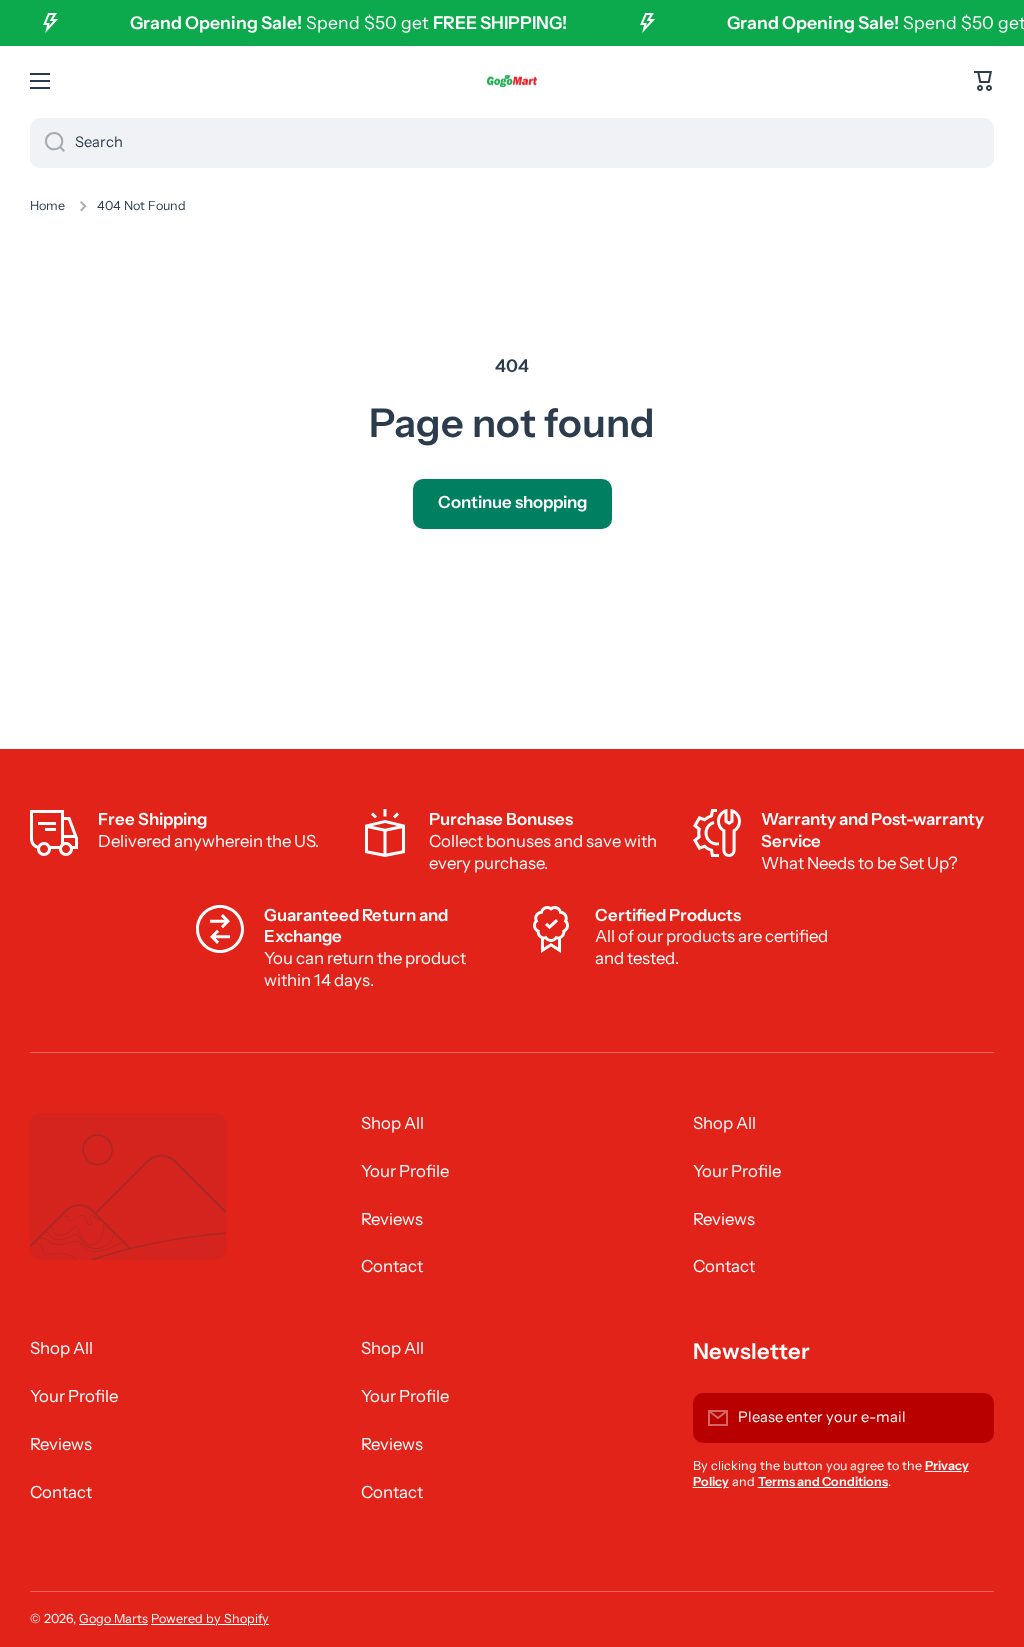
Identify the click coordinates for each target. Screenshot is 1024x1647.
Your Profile (405, 1171)
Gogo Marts (113, 1618)
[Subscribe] (969, 1418)
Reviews (392, 1219)
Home (47, 205)
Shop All (392, 1123)
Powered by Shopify (210, 1618)
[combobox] (512, 143)
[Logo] (512, 81)
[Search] (47, 143)
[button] (984, 81)
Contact (392, 1266)
